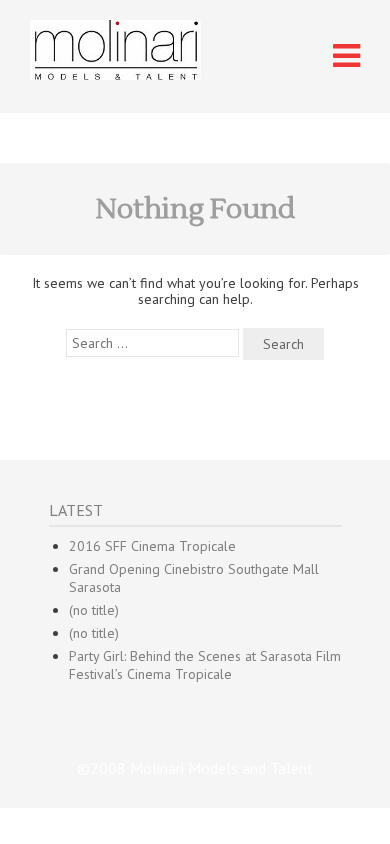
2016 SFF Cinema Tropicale (152, 546)
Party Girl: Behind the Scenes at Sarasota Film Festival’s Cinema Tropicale (205, 665)
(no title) (94, 610)
